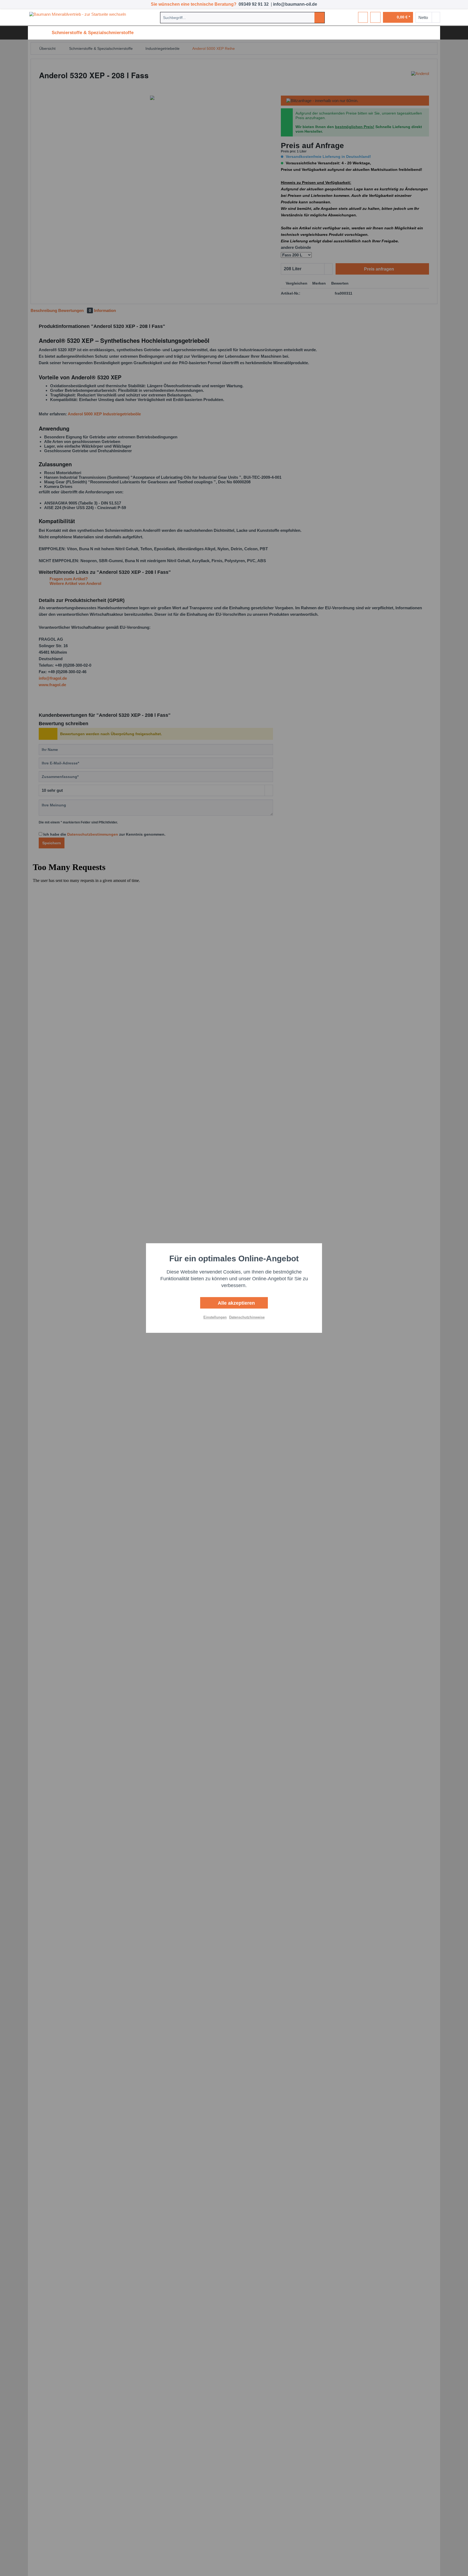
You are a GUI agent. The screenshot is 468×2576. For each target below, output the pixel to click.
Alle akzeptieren (236, 1303)
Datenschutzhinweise (247, 1317)
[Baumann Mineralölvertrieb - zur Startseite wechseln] (79, 17)
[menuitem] (242, 18)
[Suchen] (319, 18)
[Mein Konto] (375, 17)
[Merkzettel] (363, 17)
